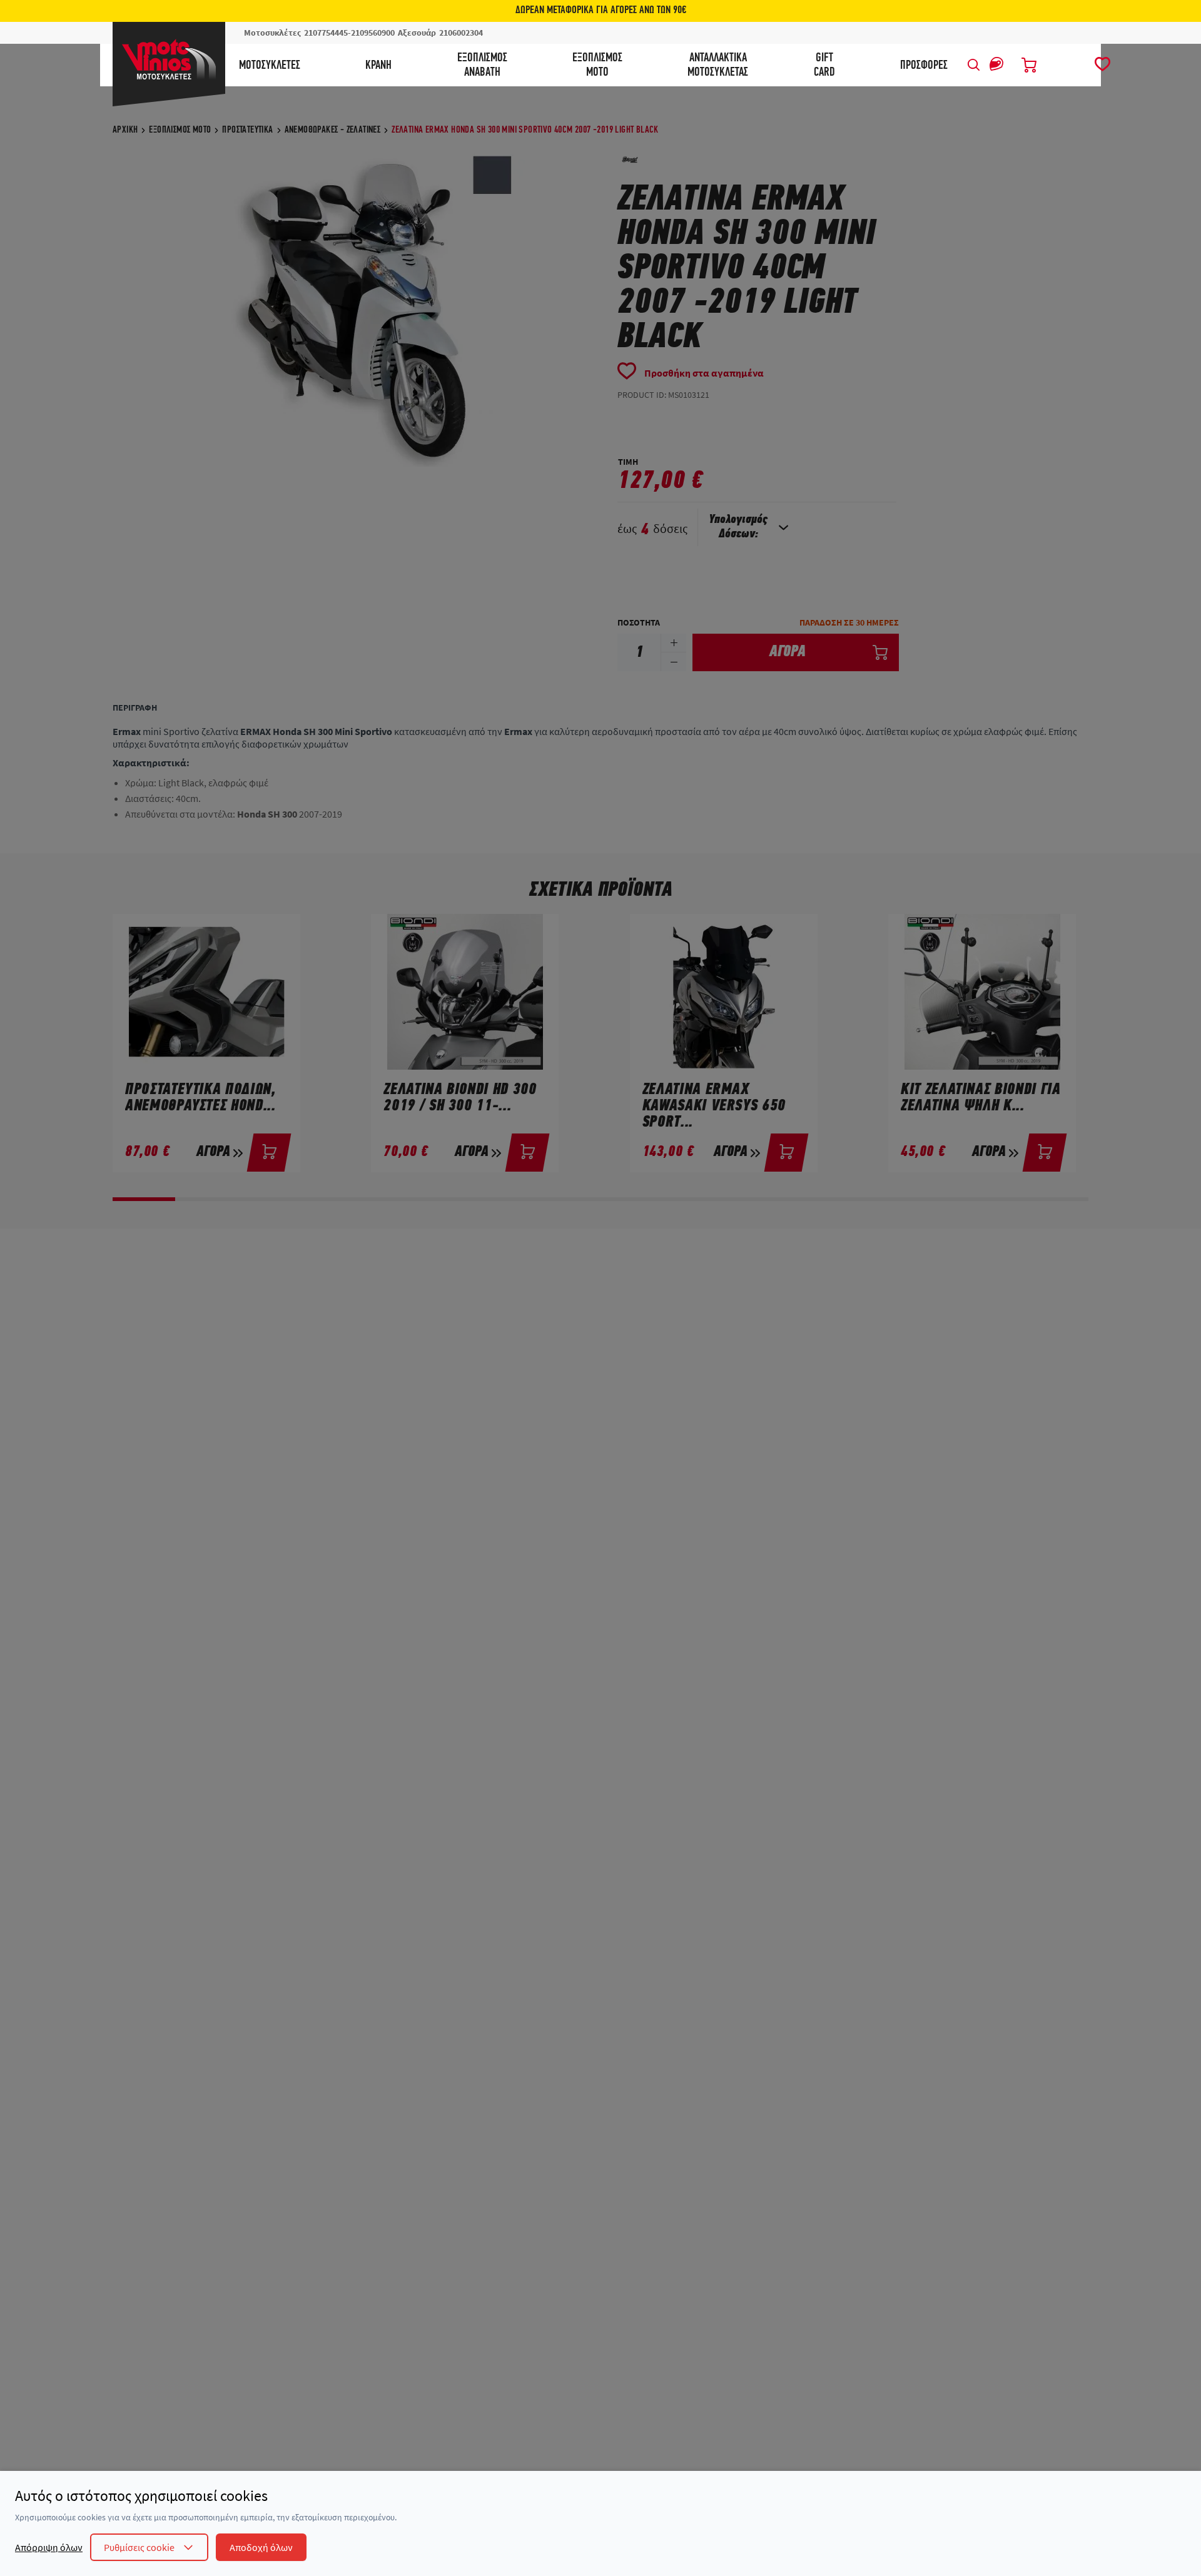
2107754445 (326, 33)
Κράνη (378, 66)
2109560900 (373, 33)
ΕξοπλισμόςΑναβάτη (482, 65)
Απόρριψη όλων (49, 2547)
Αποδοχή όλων (261, 2547)
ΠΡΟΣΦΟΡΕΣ (924, 66)
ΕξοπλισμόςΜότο (597, 65)
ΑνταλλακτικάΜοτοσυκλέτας (718, 65)
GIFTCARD (824, 65)
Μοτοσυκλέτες (270, 66)
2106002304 (461, 33)
